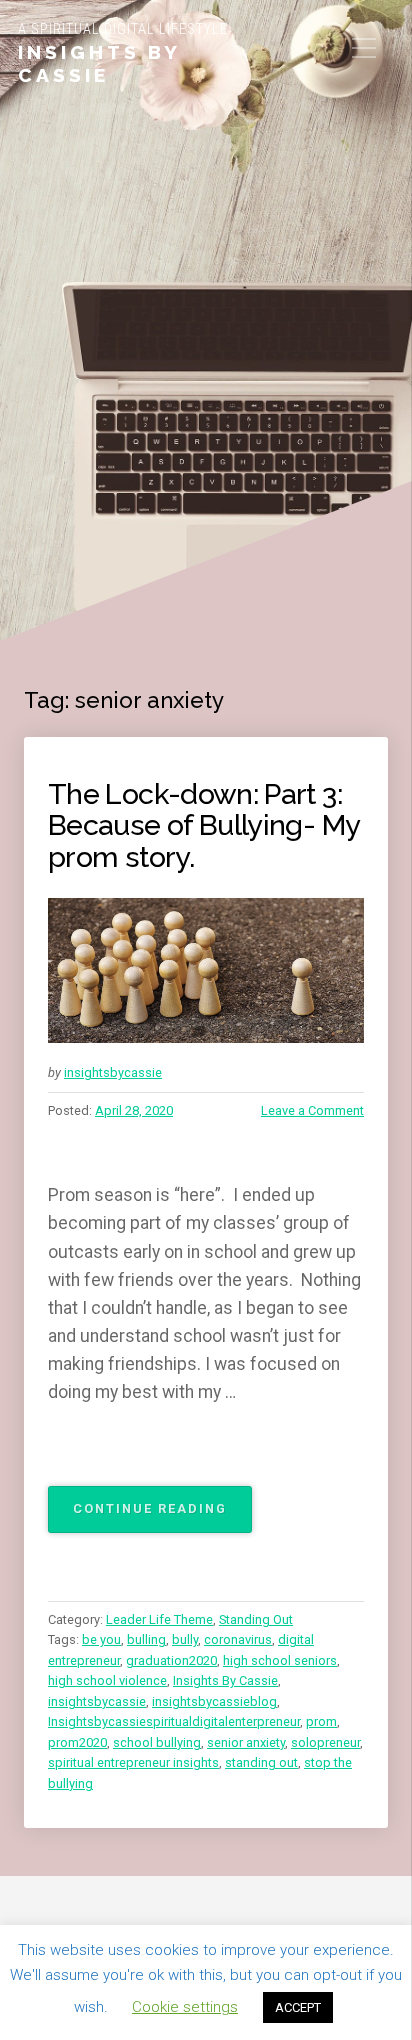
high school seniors (280, 1660)
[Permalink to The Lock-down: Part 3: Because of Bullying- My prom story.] (206, 971)
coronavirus (238, 1639)
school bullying (157, 1742)
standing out (261, 1762)
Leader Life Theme (159, 1619)
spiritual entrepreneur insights (133, 1762)
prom (321, 1721)
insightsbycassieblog (214, 1701)
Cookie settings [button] (185, 2007)
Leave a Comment (312, 1110)
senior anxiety (246, 1742)
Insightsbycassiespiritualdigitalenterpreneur (174, 1721)
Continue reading (162, 1516)
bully (185, 1639)
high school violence (107, 1680)
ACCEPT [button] (298, 2007)
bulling (146, 1639)
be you (101, 1639)
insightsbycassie (113, 1072)
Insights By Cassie (99, 63)
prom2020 (77, 1742)
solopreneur (325, 1742)
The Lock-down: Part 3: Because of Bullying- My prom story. (203, 825)
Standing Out (256, 1619)
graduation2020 (171, 1660)
